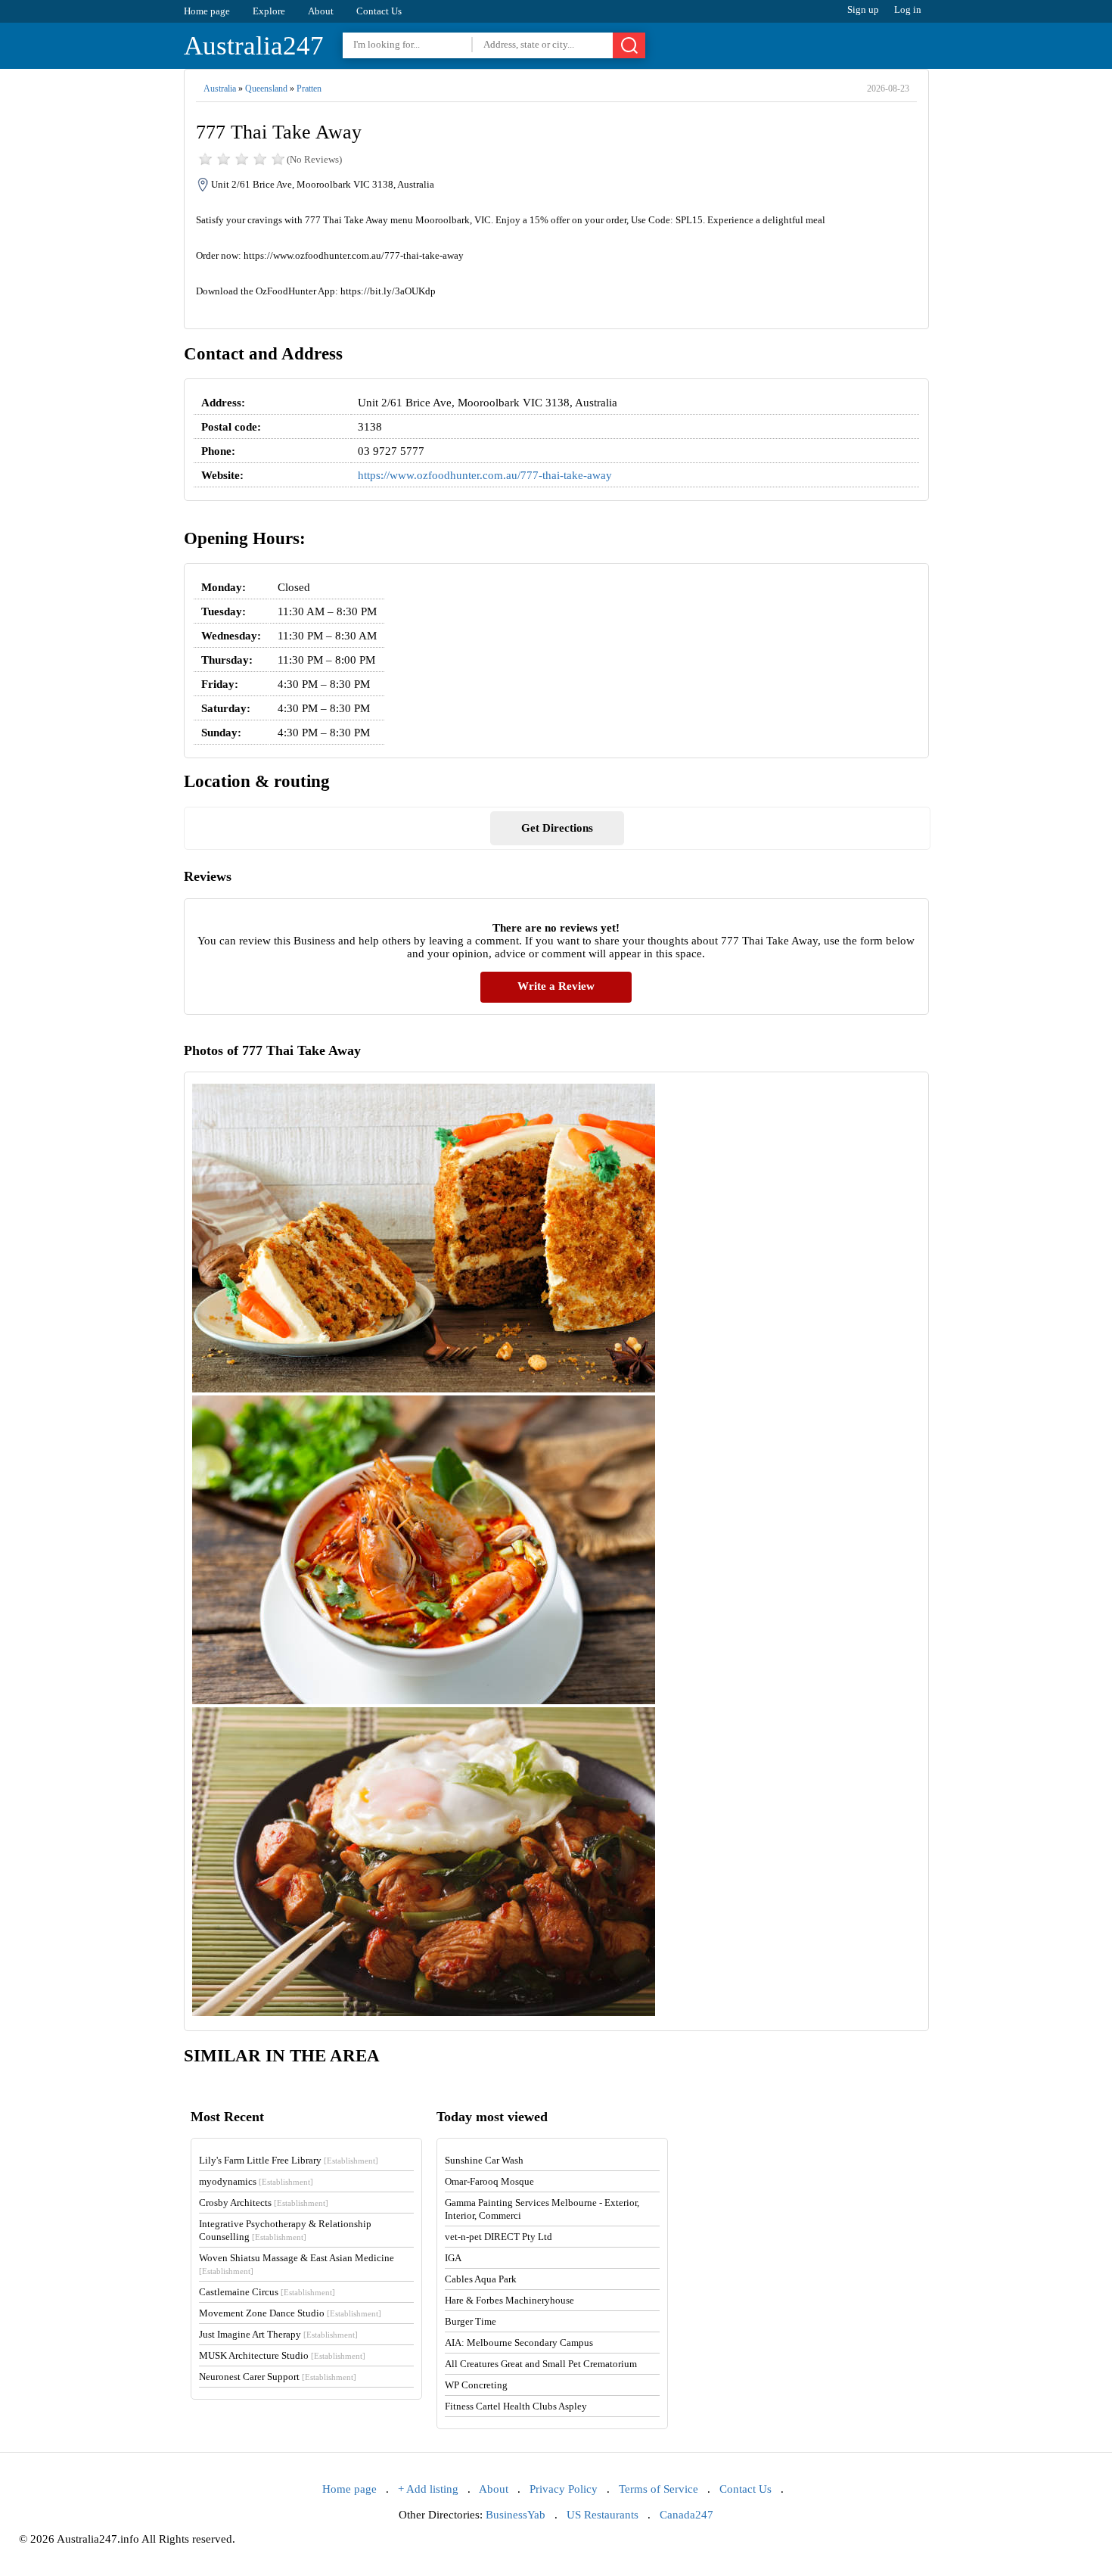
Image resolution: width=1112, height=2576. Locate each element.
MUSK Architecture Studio (282, 2355)
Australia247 (254, 46)
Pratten (309, 89)
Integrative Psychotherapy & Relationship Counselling (285, 2230)
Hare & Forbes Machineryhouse (509, 2300)
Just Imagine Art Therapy (278, 2334)
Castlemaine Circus (267, 2292)
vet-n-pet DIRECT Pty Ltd (499, 2237)
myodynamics (256, 2181)
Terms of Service (659, 2489)
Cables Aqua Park (481, 2279)
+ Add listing (428, 2489)
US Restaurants (603, 2515)
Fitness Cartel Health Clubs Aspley (516, 2406)
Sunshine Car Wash (484, 2160)
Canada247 (686, 2515)
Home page (207, 11)
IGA (453, 2258)
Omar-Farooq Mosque (489, 2181)
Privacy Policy (564, 2489)
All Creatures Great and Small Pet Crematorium (541, 2364)
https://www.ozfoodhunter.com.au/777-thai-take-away (485, 475)
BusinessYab (516, 2515)
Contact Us (379, 11)
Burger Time (471, 2321)
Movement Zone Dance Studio (290, 2313)
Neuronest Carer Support (278, 2377)
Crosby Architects (264, 2203)
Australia (220, 89)
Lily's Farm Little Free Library (289, 2160)
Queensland (266, 89)
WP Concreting (476, 2385)
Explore (269, 11)
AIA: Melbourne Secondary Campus (519, 2343)
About (321, 11)
